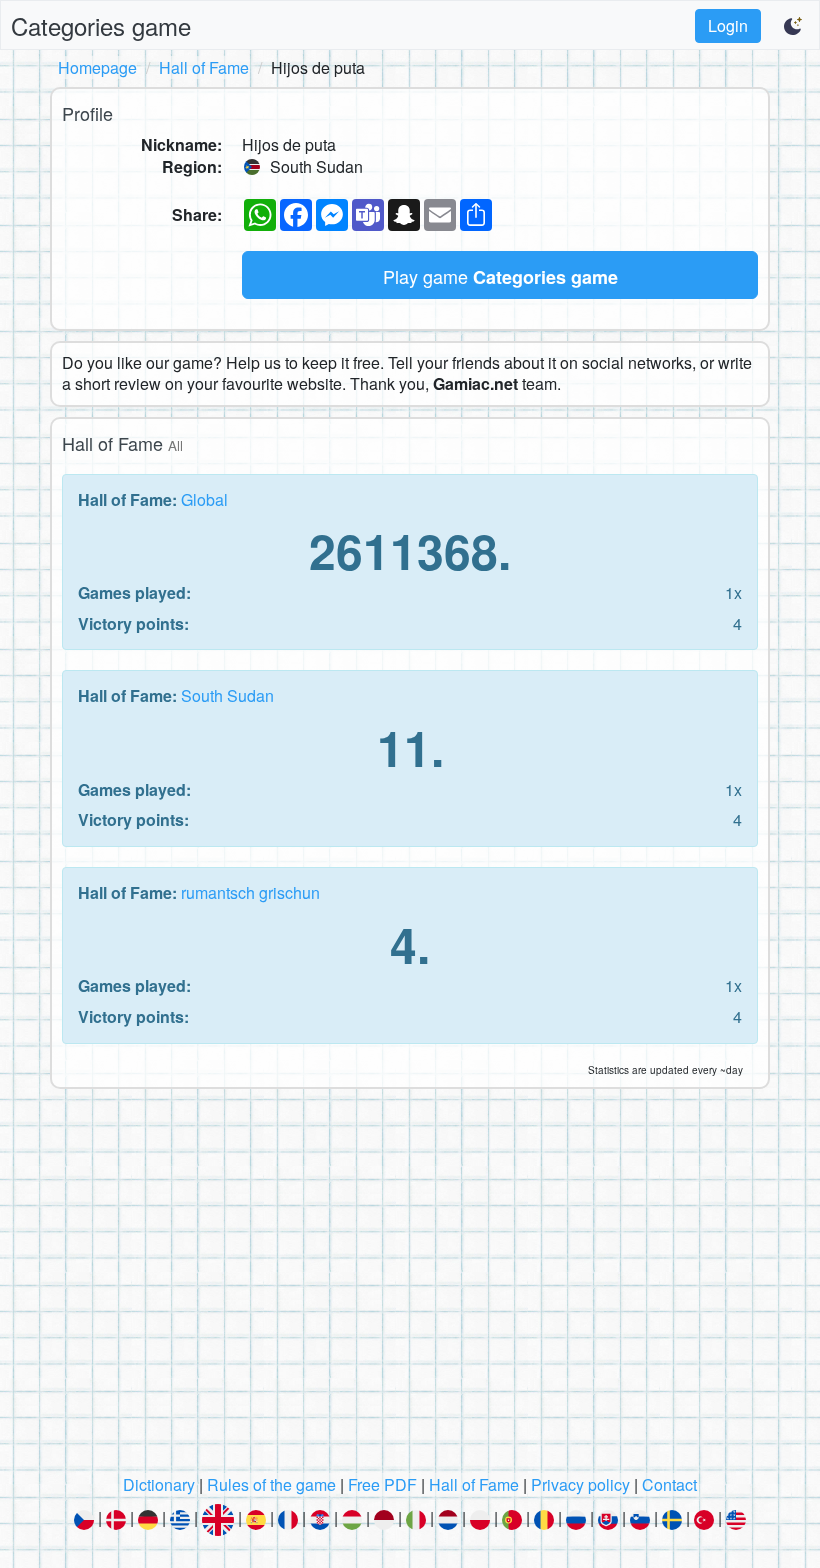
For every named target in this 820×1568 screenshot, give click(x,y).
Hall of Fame (204, 67)
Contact (669, 1484)
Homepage (97, 67)
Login (728, 25)
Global (204, 499)
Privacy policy (580, 1484)
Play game (500, 276)
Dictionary (159, 1484)
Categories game (101, 25)
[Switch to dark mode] (794, 26)
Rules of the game (271, 1484)
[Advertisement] (410, 1287)
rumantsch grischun (250, 892)
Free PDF (382, 1484)
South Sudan (227, 695)
